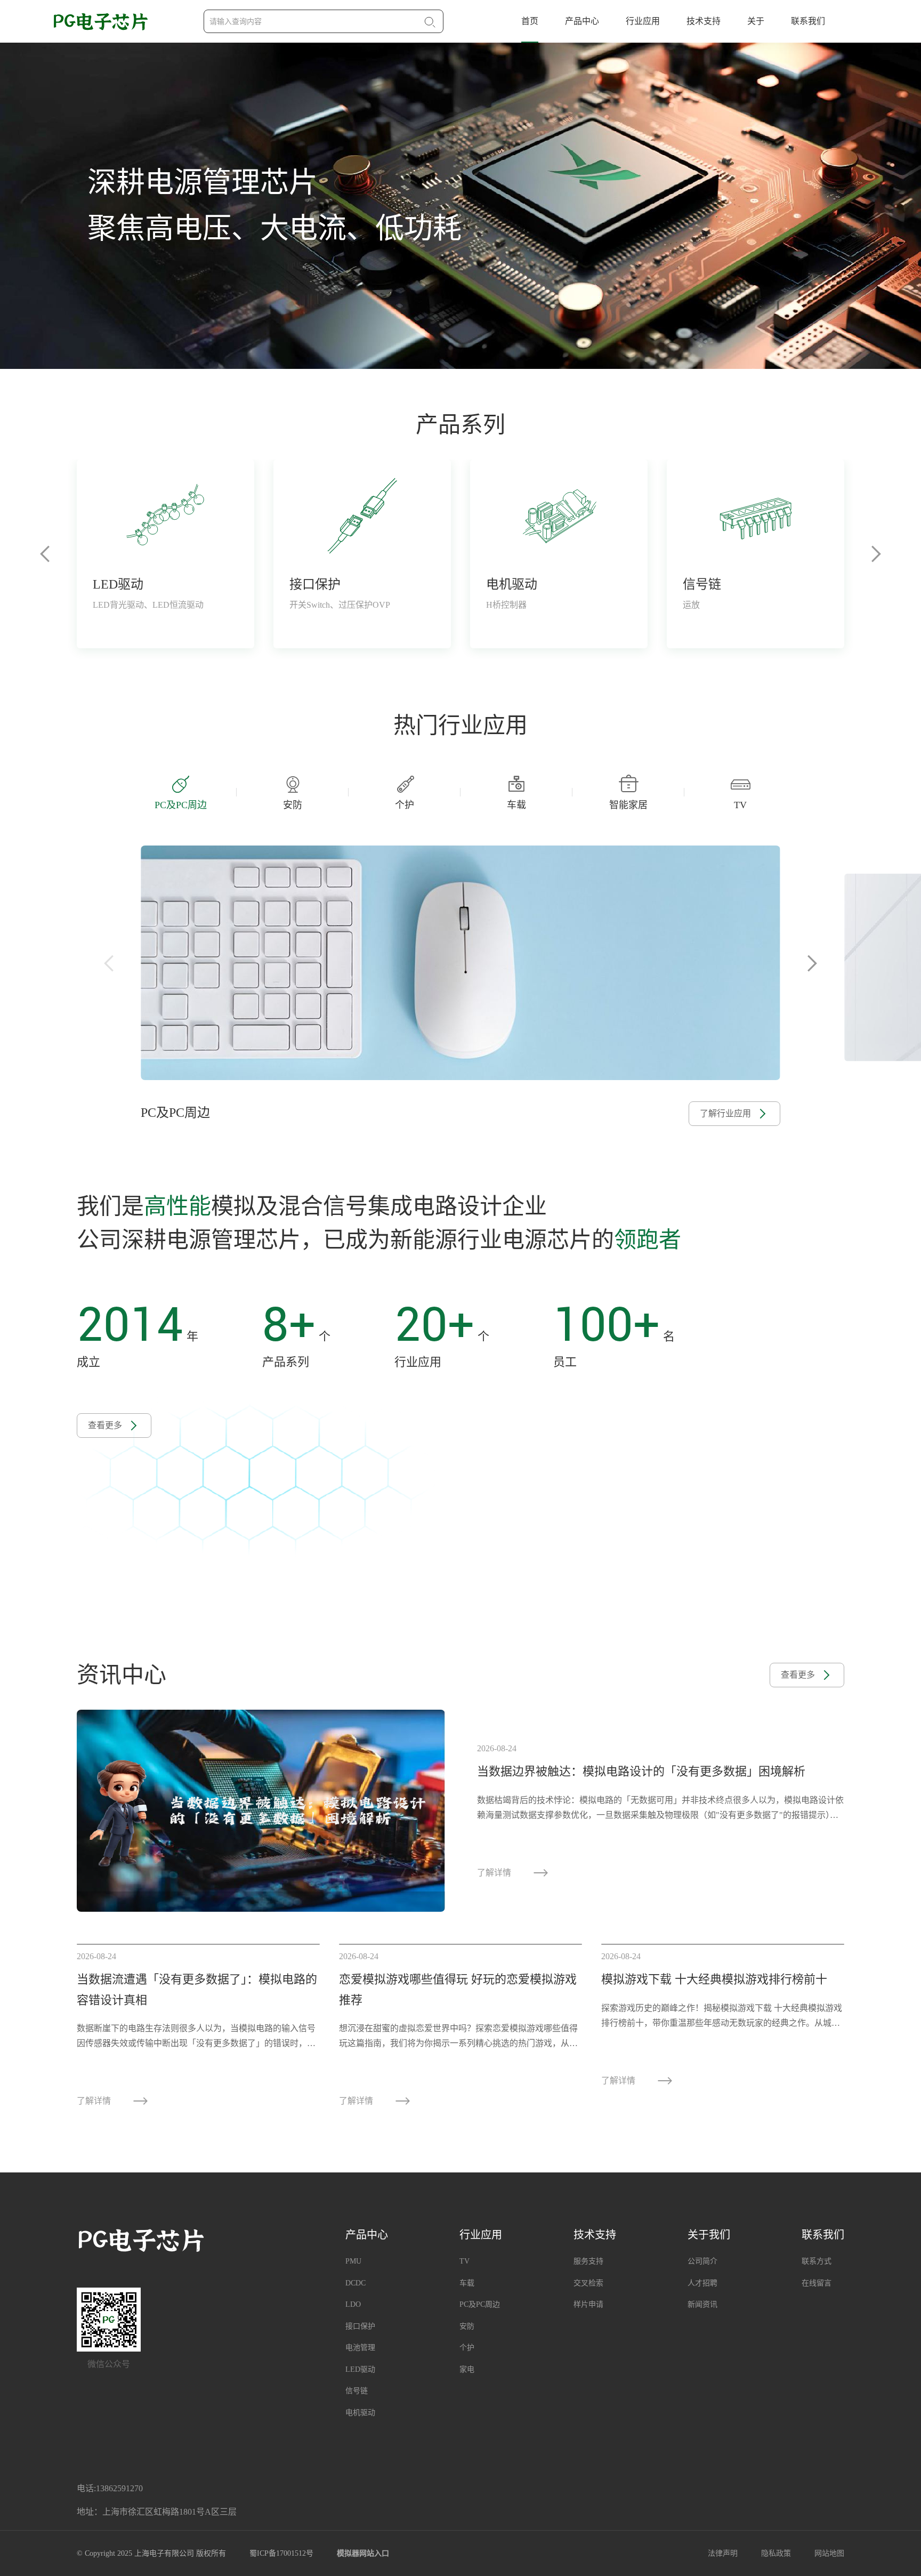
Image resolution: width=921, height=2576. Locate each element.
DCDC (356, 2283)
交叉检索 (588, 2283)
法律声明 (723, 2553)
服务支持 (588, 2261)
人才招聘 (702, 2283)
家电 (467, 2369)
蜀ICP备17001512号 (281, 2553)
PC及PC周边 (480, 2304)
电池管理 (360, 2348)
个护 (467, 2348)
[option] (461, 206)
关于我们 (709, 2235)
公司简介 (702, 2261)
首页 (530, 21)
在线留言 (817, 2283)
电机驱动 (360, 2413)
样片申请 (588, 2304)
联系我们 (808, 21)
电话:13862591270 (110, 2488)
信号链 (357, 2391)
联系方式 (817, 2261)
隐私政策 (776, 2553)
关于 (756, 21)
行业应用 (643, 21)
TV (464, 2261)
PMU (353, 2261)
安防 (467, 2326)
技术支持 (704, 21)
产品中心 (582, 21)
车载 (467, 2283)
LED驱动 (360, 2369)
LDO (353, 2304)
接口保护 (360, 2326)
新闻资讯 (702, 2304)
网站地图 (829, 2553)
